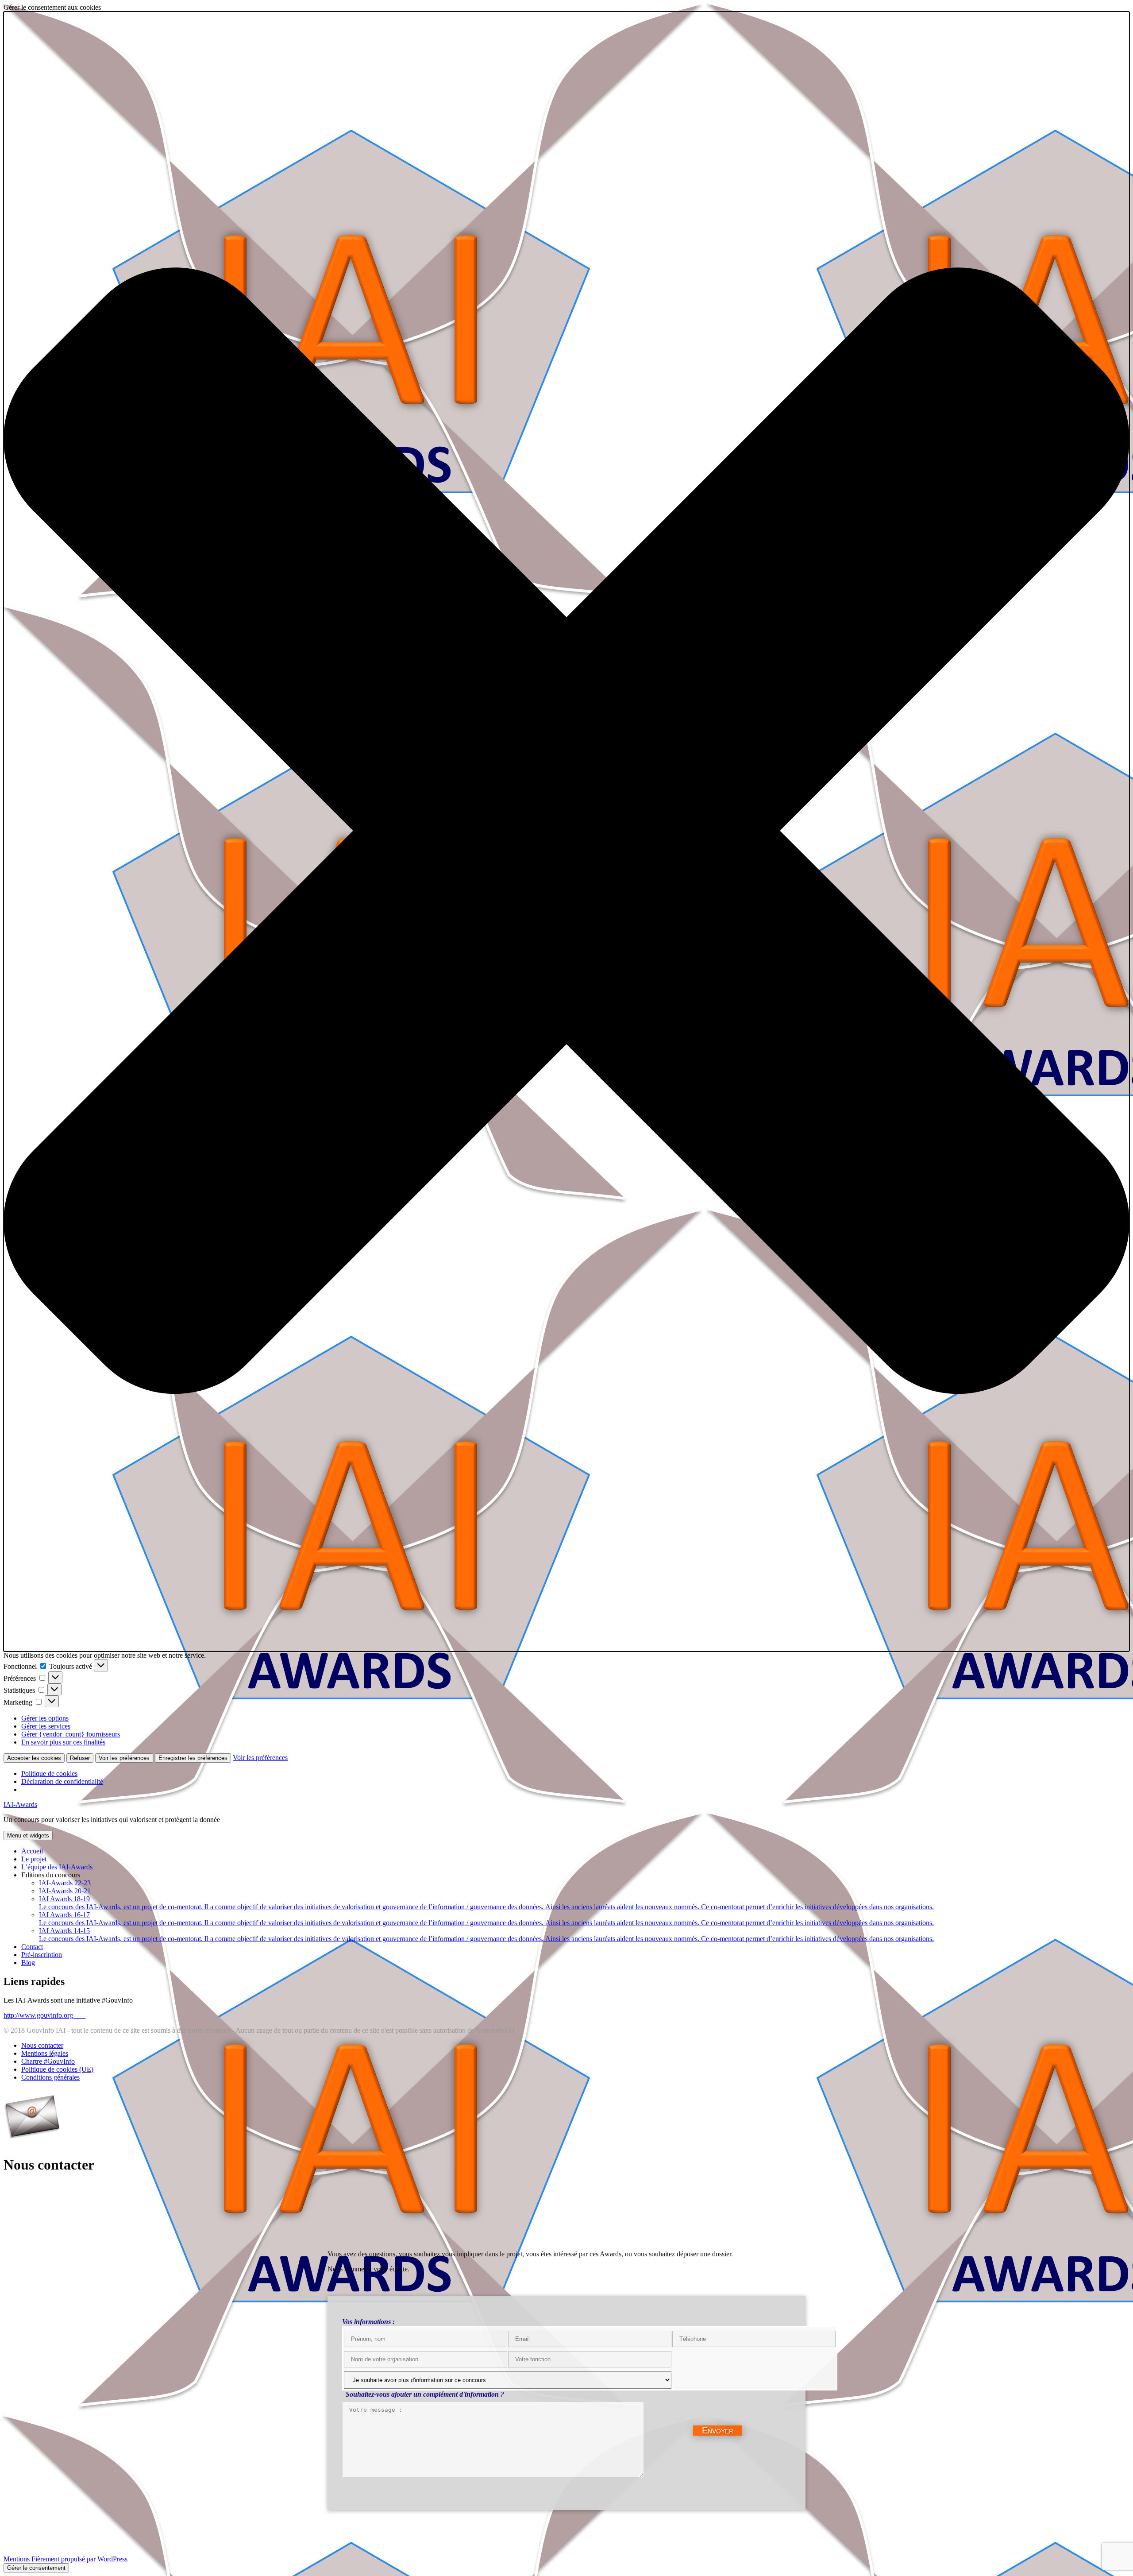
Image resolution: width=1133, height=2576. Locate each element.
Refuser (80, 1758)
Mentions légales (45, 2053)
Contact (32, 1947)
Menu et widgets (28, 1835)
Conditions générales (50, 2077)
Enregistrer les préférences (193, 1758)
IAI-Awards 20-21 (65, 1891)
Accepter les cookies (34, 1758)
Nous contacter (42, 2045)
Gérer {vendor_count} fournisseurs (71, 1734)
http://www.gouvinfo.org (44, 2015)
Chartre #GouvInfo (48, 2061)
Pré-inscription (42, 1955)
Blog (28, 1963)
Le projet (34, 1859)
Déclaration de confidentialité (62, 1781)
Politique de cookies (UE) (57, 2069)
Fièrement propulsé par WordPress (79, 2559)
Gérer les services (46, 1726)
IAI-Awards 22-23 (65, 1883)
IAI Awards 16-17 (486, 1919)
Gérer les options (45, 1718)
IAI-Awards (20, 1804)
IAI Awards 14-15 (486, 1935)
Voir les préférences (124, 1758)
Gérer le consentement (36, 2568)
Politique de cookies (49, 1773)
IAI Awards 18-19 (486, 1903)
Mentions (17, 2559)
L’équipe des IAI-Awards (57, 1867)
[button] (566, 832)
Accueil (32, 1851)
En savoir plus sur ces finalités (63, 1742)
